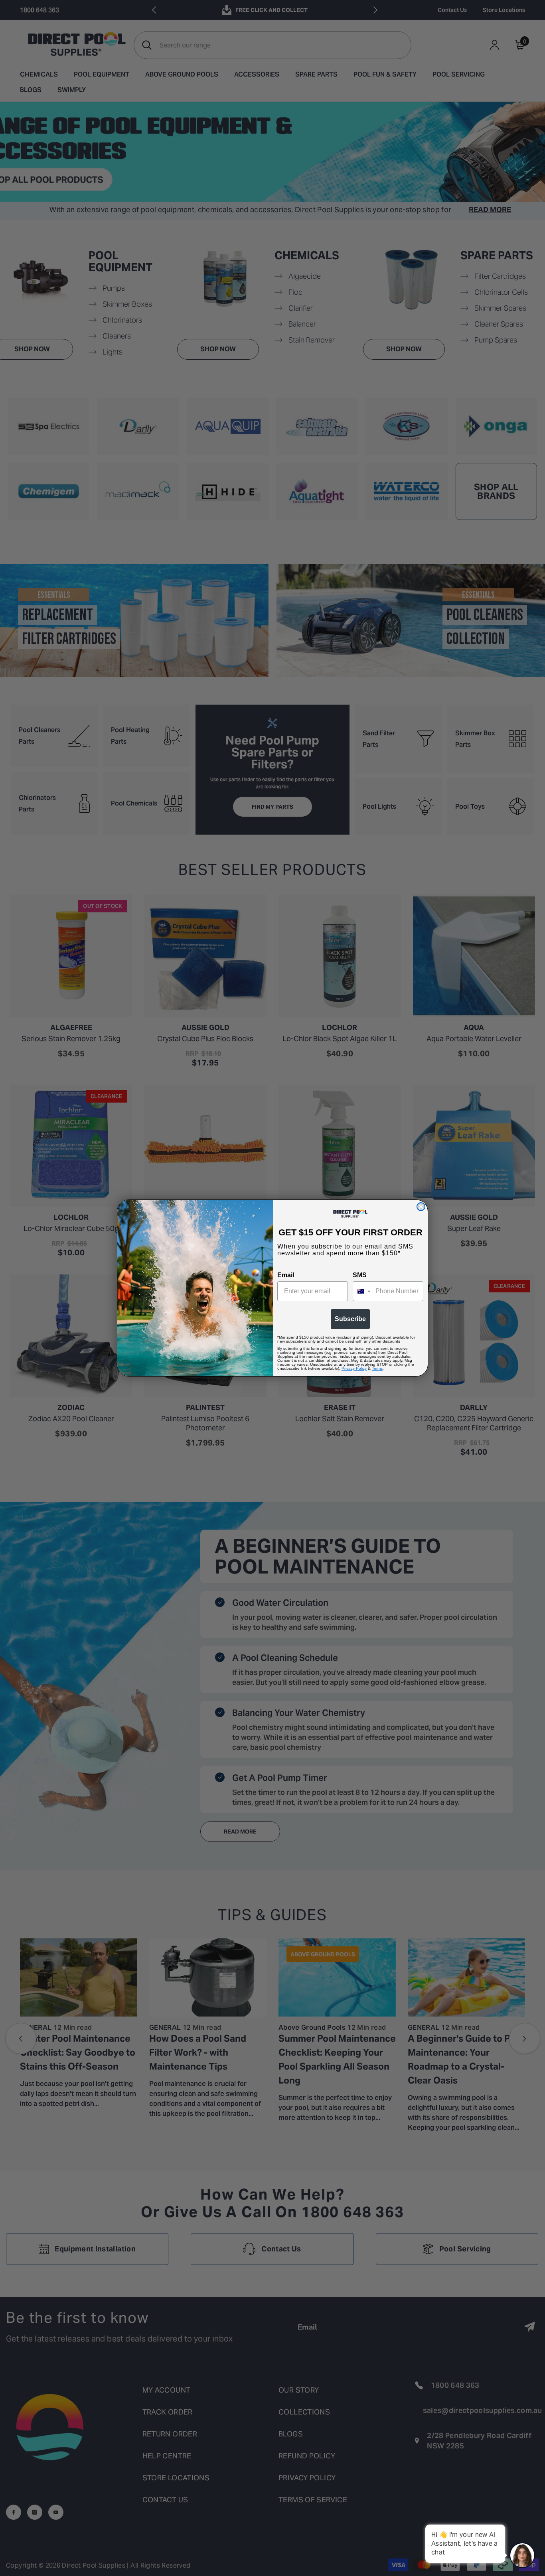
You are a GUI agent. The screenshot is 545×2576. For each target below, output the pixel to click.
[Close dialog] (421, 1207)
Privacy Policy (354, 1368)
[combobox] (362, 1291)
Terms (377, 1368)
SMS (360, 1275)
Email (286, 1275)
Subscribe (350, 1319)
